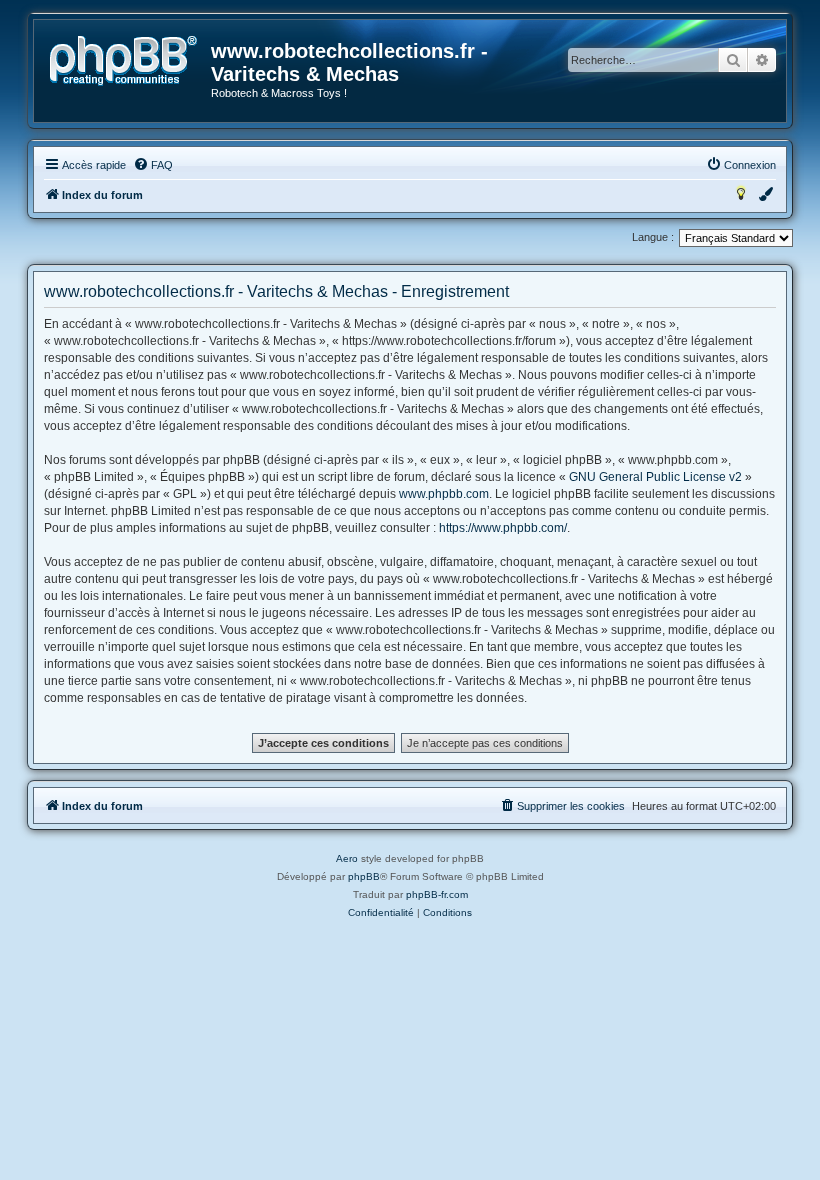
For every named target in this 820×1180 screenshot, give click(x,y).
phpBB (364, 876)
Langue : (653, 237)
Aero (347, 858)
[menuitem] (153, 165)
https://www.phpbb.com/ (503, 528)
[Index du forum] (123, 61)
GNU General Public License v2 (655, 477)
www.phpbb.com (444, 494)
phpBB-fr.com (437, 894)
